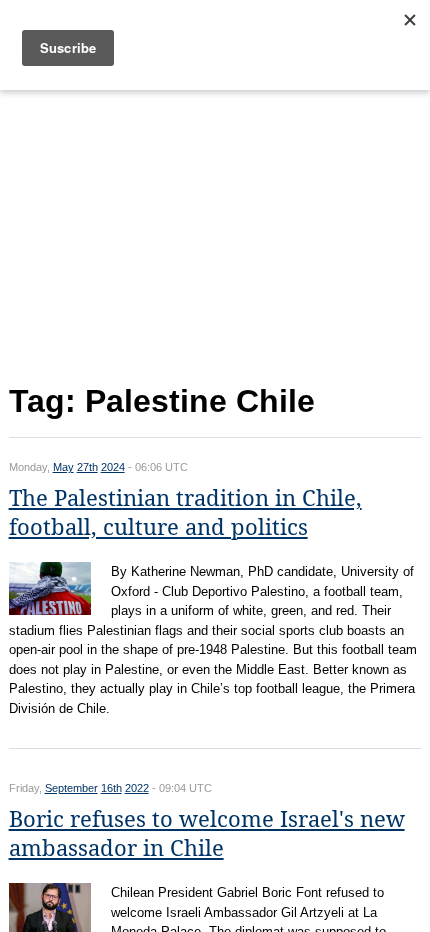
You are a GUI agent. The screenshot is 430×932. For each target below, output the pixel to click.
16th (111, 788)
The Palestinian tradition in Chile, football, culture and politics (185, 513)
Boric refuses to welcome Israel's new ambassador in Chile (207, 834)
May (63, 467)
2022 (137, 788)
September (71, 788)
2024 (113, 467)
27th (87, 467)
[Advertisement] (215, 232)
